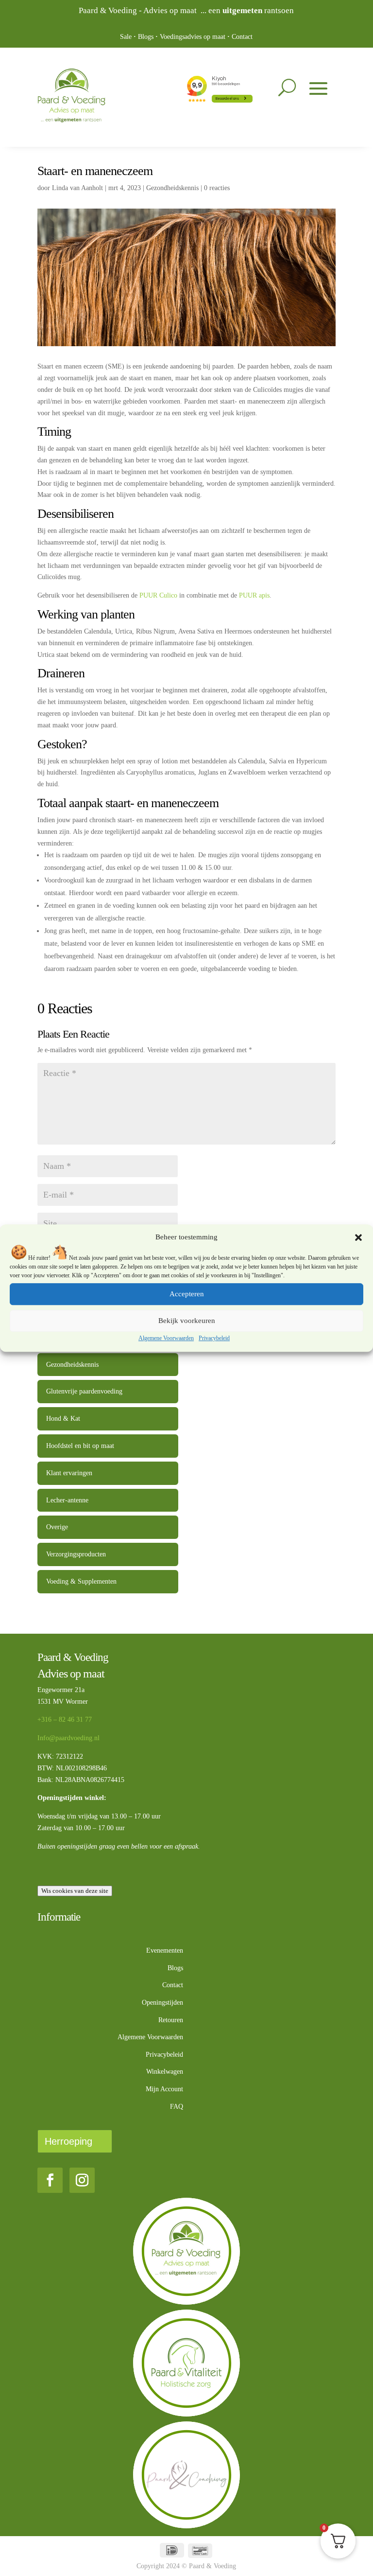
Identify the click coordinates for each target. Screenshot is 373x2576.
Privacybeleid (214, 1338)
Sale (126, 37)
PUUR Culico (158, 595)
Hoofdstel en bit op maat (80, 1446)
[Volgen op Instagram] (82, 2180)
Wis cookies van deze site (75, 1891)
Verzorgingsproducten (76, 1554)
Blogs (146, 37)
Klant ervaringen (69, 1473)
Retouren (171, 2020)
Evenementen (165, 1950)
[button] (358, 1237)
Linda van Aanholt (77, 188)
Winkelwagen (165, 2072)
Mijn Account (164, 2089)
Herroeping (68, 2141)
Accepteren (187, 1294)
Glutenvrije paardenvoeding (84, 1391)
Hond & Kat (63, 1419)
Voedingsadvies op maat (193, 37)
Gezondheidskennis (172, 188)
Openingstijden (162, 2003)
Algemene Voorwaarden (166, 1338)
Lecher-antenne (67, 1500)
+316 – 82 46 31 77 (65, 1720)
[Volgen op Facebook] (50, 2180)
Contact (242, 37)
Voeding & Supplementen (81, 1581)
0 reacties (217, 188)
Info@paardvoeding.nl (68, 1738)
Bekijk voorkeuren (187, 1321)
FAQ (177, 2107)
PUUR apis (254, 595)
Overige (57, 1527)
